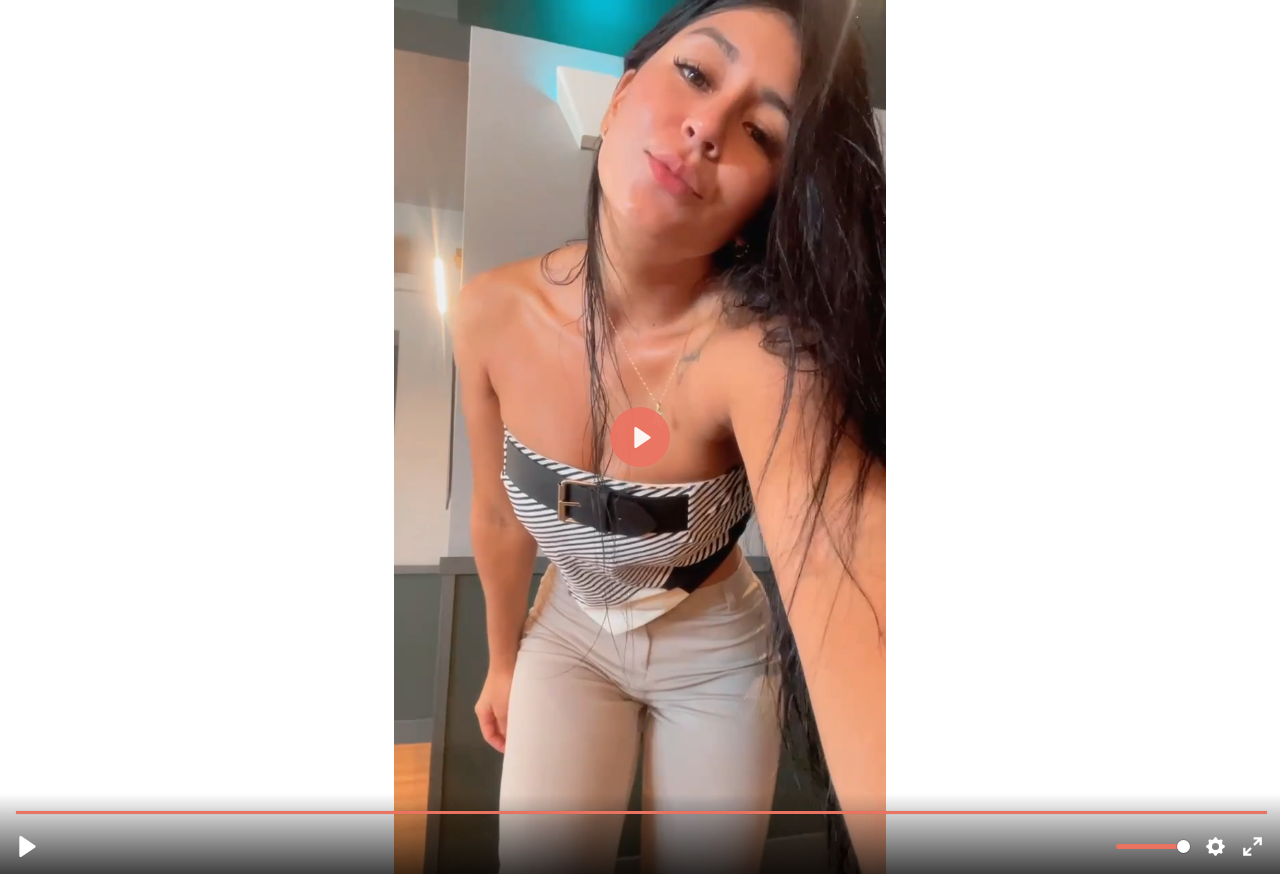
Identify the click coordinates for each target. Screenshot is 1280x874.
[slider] (642, 811)
